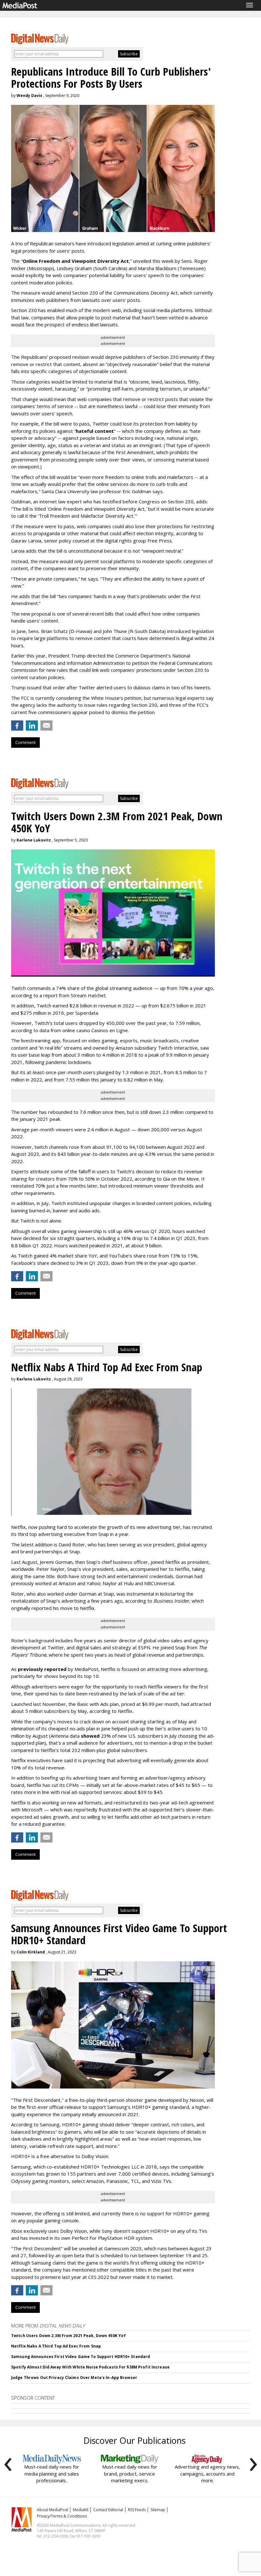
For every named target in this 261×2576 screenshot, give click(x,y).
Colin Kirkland (31, 1952)
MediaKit (81, 2510)
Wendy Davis (29, 95)
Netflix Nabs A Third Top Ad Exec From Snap (56, 2346)
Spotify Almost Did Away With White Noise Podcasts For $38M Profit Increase (90, 2367)
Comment (25, 742)
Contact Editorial (108, 2510)
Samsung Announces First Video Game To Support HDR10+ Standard (81, 2357)
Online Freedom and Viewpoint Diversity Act (76, 261)
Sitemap (158, 2510)
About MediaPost (53, 2510)
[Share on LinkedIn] (32, 726)
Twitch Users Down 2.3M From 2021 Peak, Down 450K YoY (69, 2336)
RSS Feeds (137, 2510)
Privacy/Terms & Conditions (62, 2516)
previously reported (42, 1669)
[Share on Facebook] (17, 726)
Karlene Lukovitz (34, 840)
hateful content (95, 431)
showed (90, 1736)
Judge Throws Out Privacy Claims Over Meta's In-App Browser (74, 2378)
